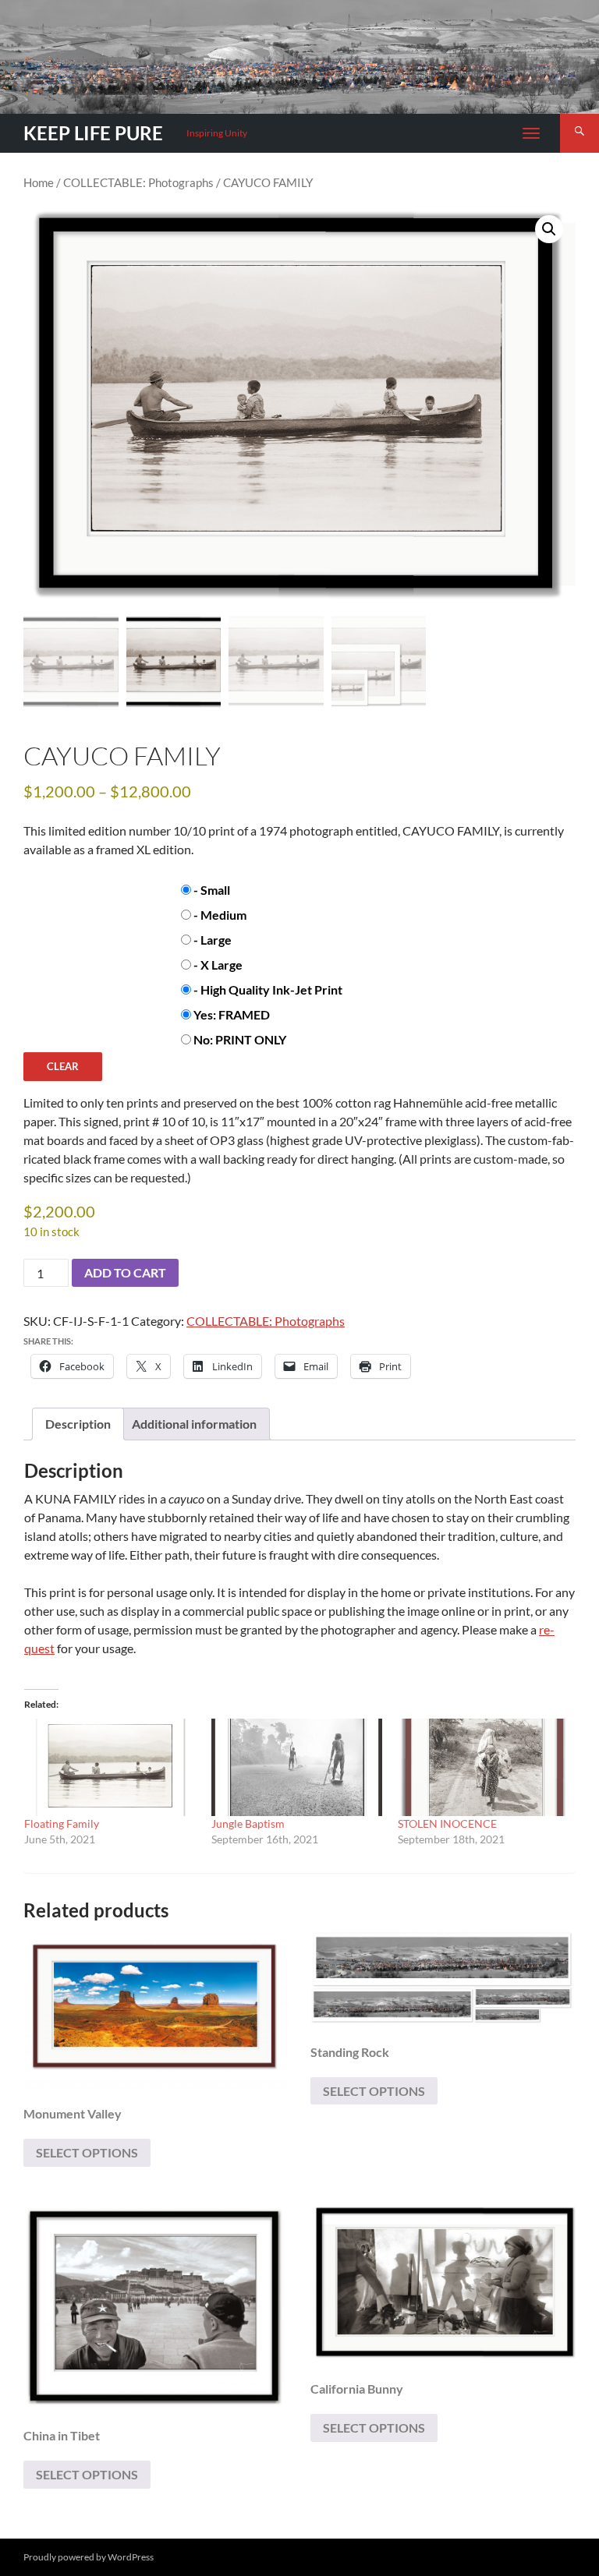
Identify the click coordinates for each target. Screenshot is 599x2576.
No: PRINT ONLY (240, 1039)
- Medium (220, 915)
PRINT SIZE (53, 887)
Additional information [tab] (194, 1424)
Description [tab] (78, 1424)
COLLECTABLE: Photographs (138, 182)
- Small (212, 890)
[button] (549, 229)
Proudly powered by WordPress (89, 2557)
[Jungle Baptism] (297, 1767)
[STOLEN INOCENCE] (484, 1767)
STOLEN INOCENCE (447, 1823)
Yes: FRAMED (232, 1014)
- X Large (218, 965)
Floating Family (62, 1823)
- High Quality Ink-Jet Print (268, 989)
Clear (63, 1066)
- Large (213, 940)
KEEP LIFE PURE (93, 133)
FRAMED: (50, 1011)
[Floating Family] (110, 1767)
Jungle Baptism (248, 1823)
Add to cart (125, 1272)
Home (39, 182)
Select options (87, 2152)
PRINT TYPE (55, 986)
